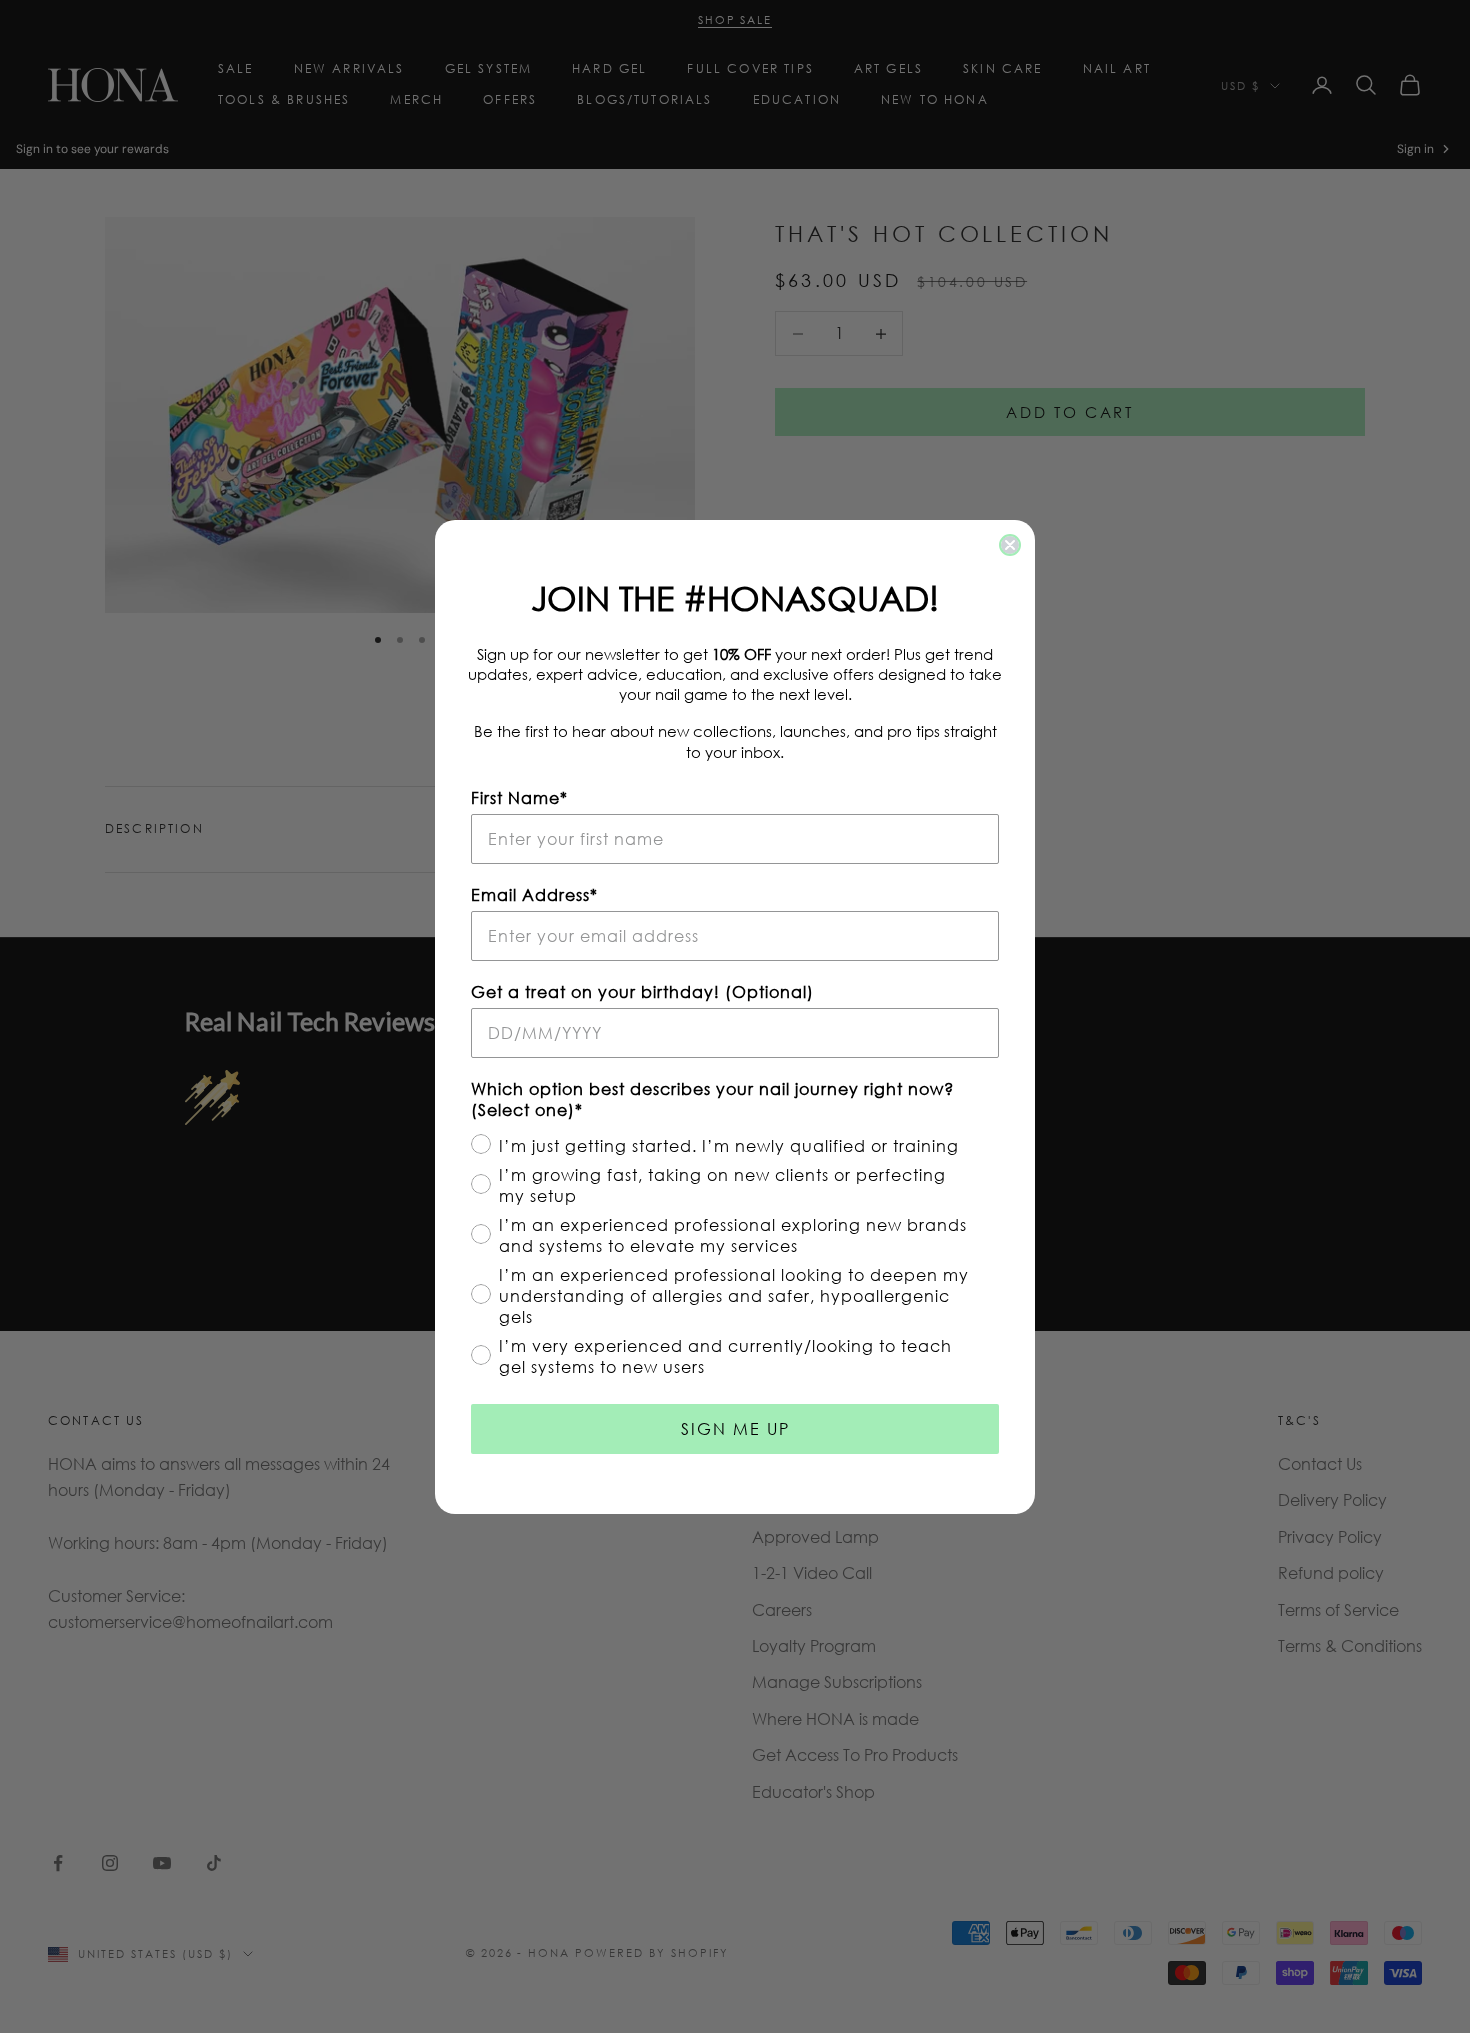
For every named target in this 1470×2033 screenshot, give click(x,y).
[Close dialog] (1010, 545)
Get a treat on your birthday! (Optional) (642, 991)
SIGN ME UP (735, 1428)
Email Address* (534, 894)
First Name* (519, 797)
